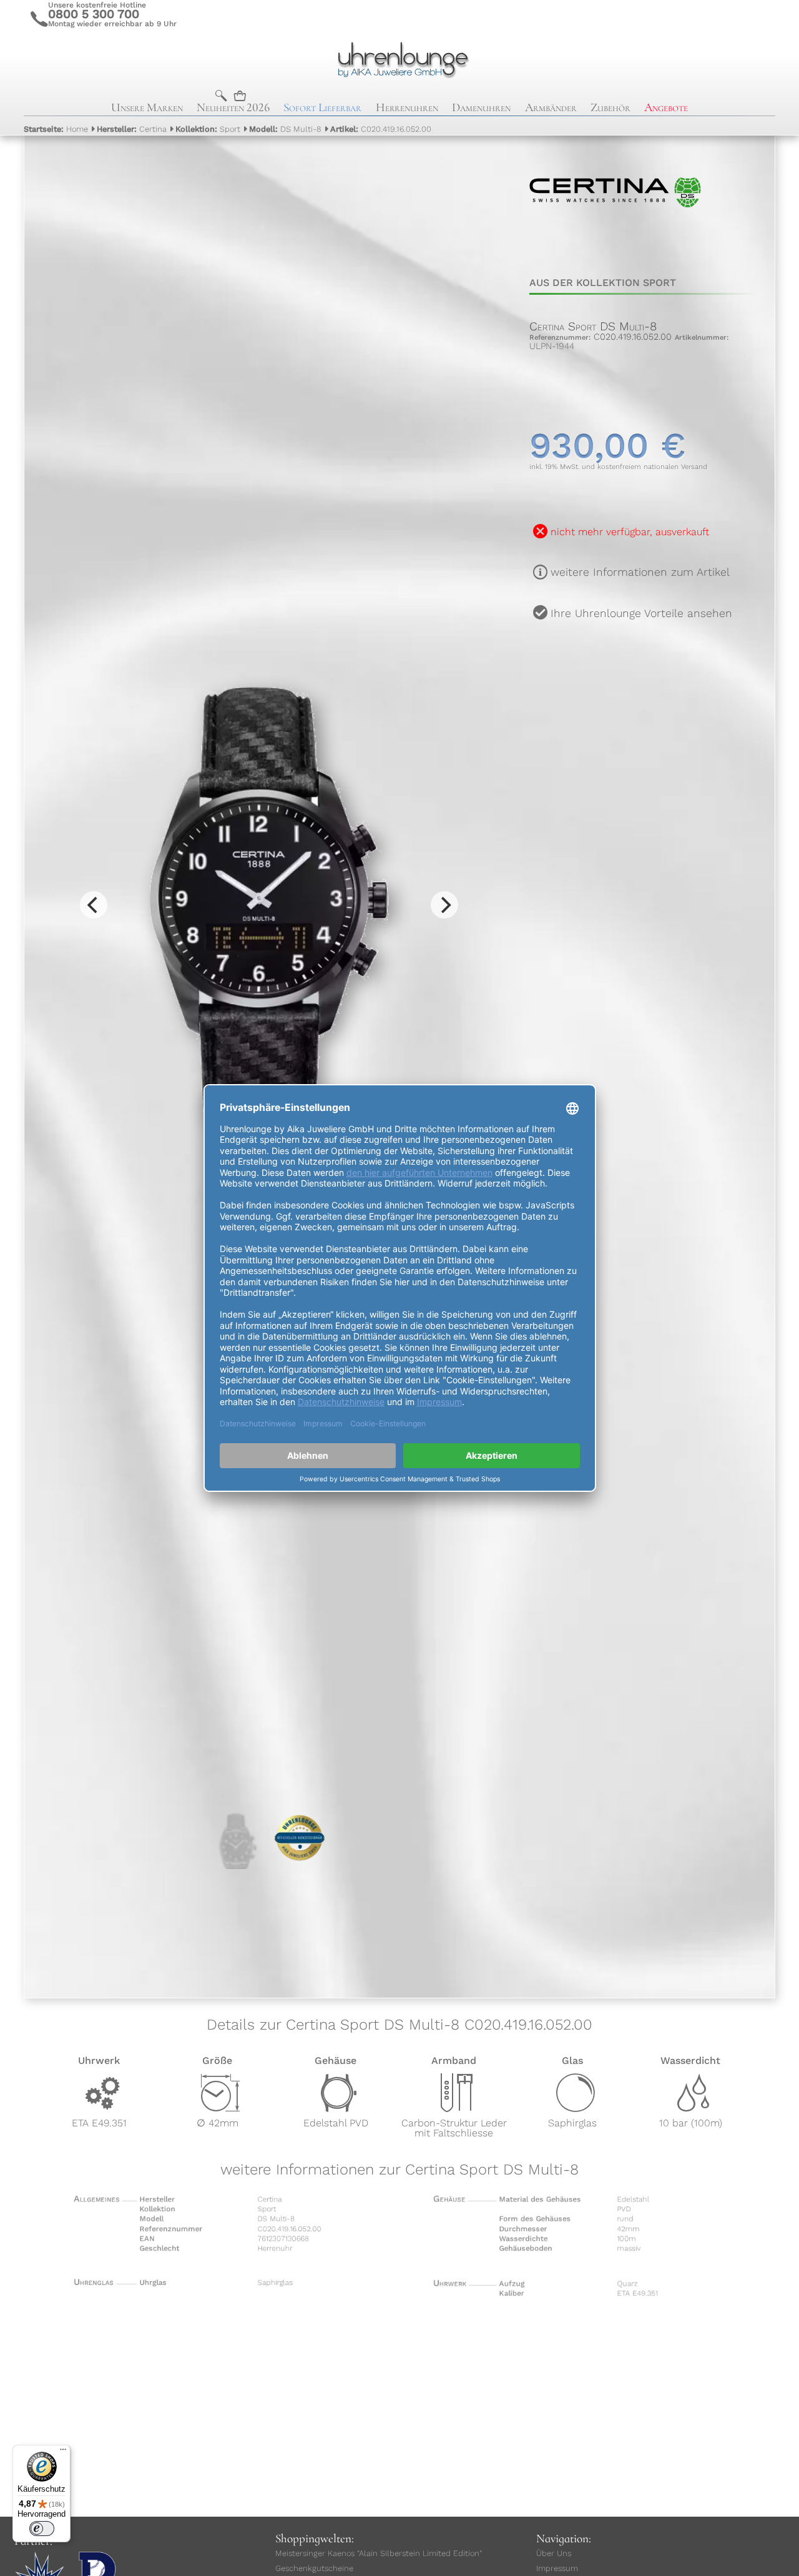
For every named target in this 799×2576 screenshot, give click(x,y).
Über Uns (554, 2553)
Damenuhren (481, 107)
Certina (132, 129)
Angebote (666, 107)
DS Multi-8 (285, 129)
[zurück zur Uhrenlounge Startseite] (399, 58)
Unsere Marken (147, 107)
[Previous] (94, 905)
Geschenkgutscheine (314, 2568)
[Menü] (63, 2452)
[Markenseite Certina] (615, 249)
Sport (208, 129)
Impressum (557, 2568)
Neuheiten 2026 (233, 107)
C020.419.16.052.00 (381, 129)
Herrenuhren (407, 107)
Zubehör (610, 107)
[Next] (444, 905)
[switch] (42, 2529)
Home (56, 129)
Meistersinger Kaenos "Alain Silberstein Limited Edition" (379, 2553)
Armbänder (551, 107)
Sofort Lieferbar (322, 107)
